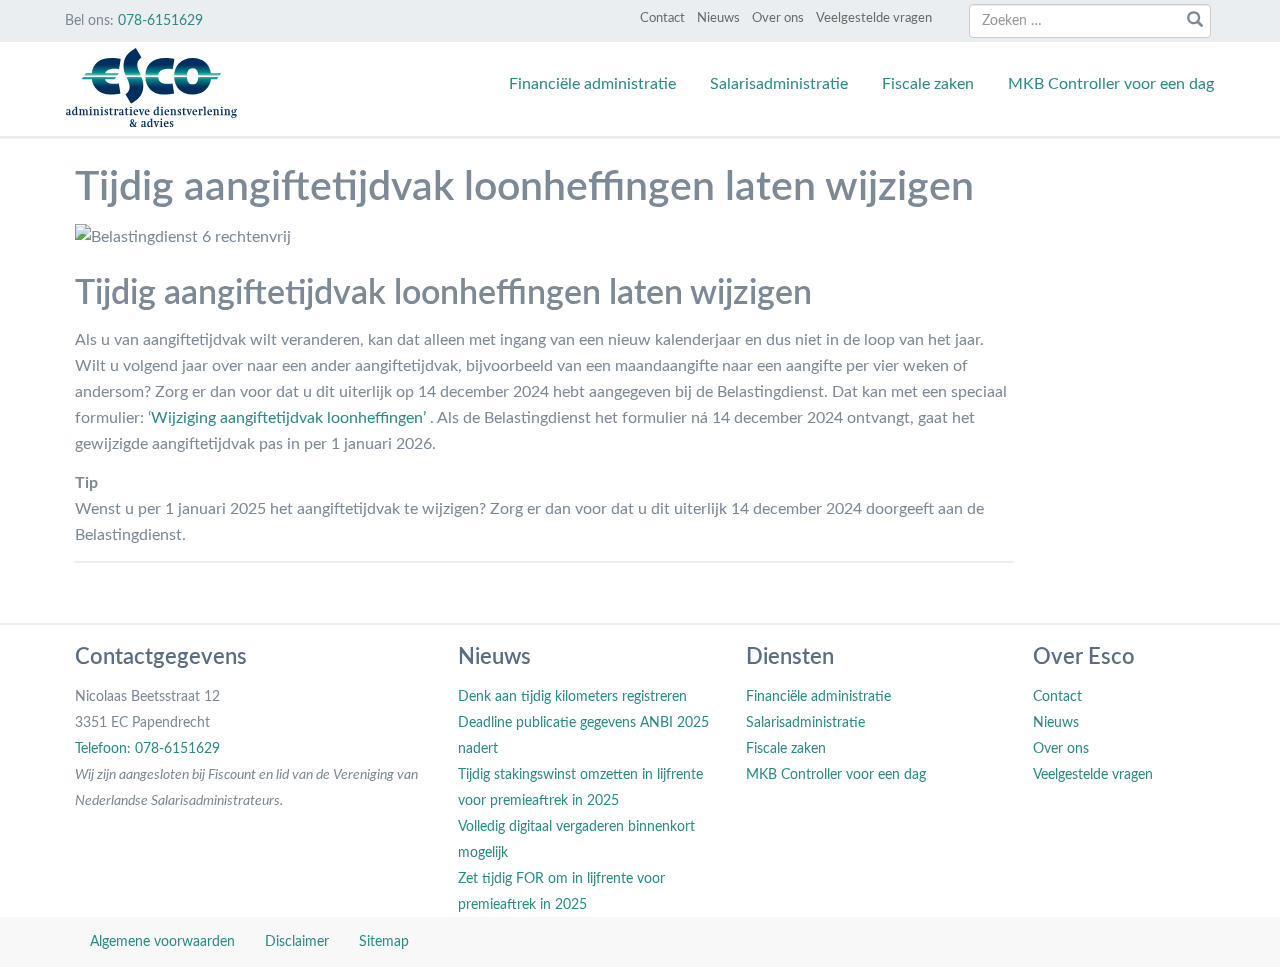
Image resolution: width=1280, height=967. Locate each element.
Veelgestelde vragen (874, 18)
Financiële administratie (592, 84)
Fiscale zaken (928, 84)
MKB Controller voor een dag (1111, 84)
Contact (662, 18)
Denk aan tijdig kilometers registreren (572, 697)
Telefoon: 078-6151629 (147, 749)
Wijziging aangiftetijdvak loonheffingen (287, 418)
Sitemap (384, 942)
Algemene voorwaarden (162, 942)
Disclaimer (297, 942)
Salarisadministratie (779, 84)
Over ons (778, 18)
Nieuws (718, 18)
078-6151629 (160, 21)
